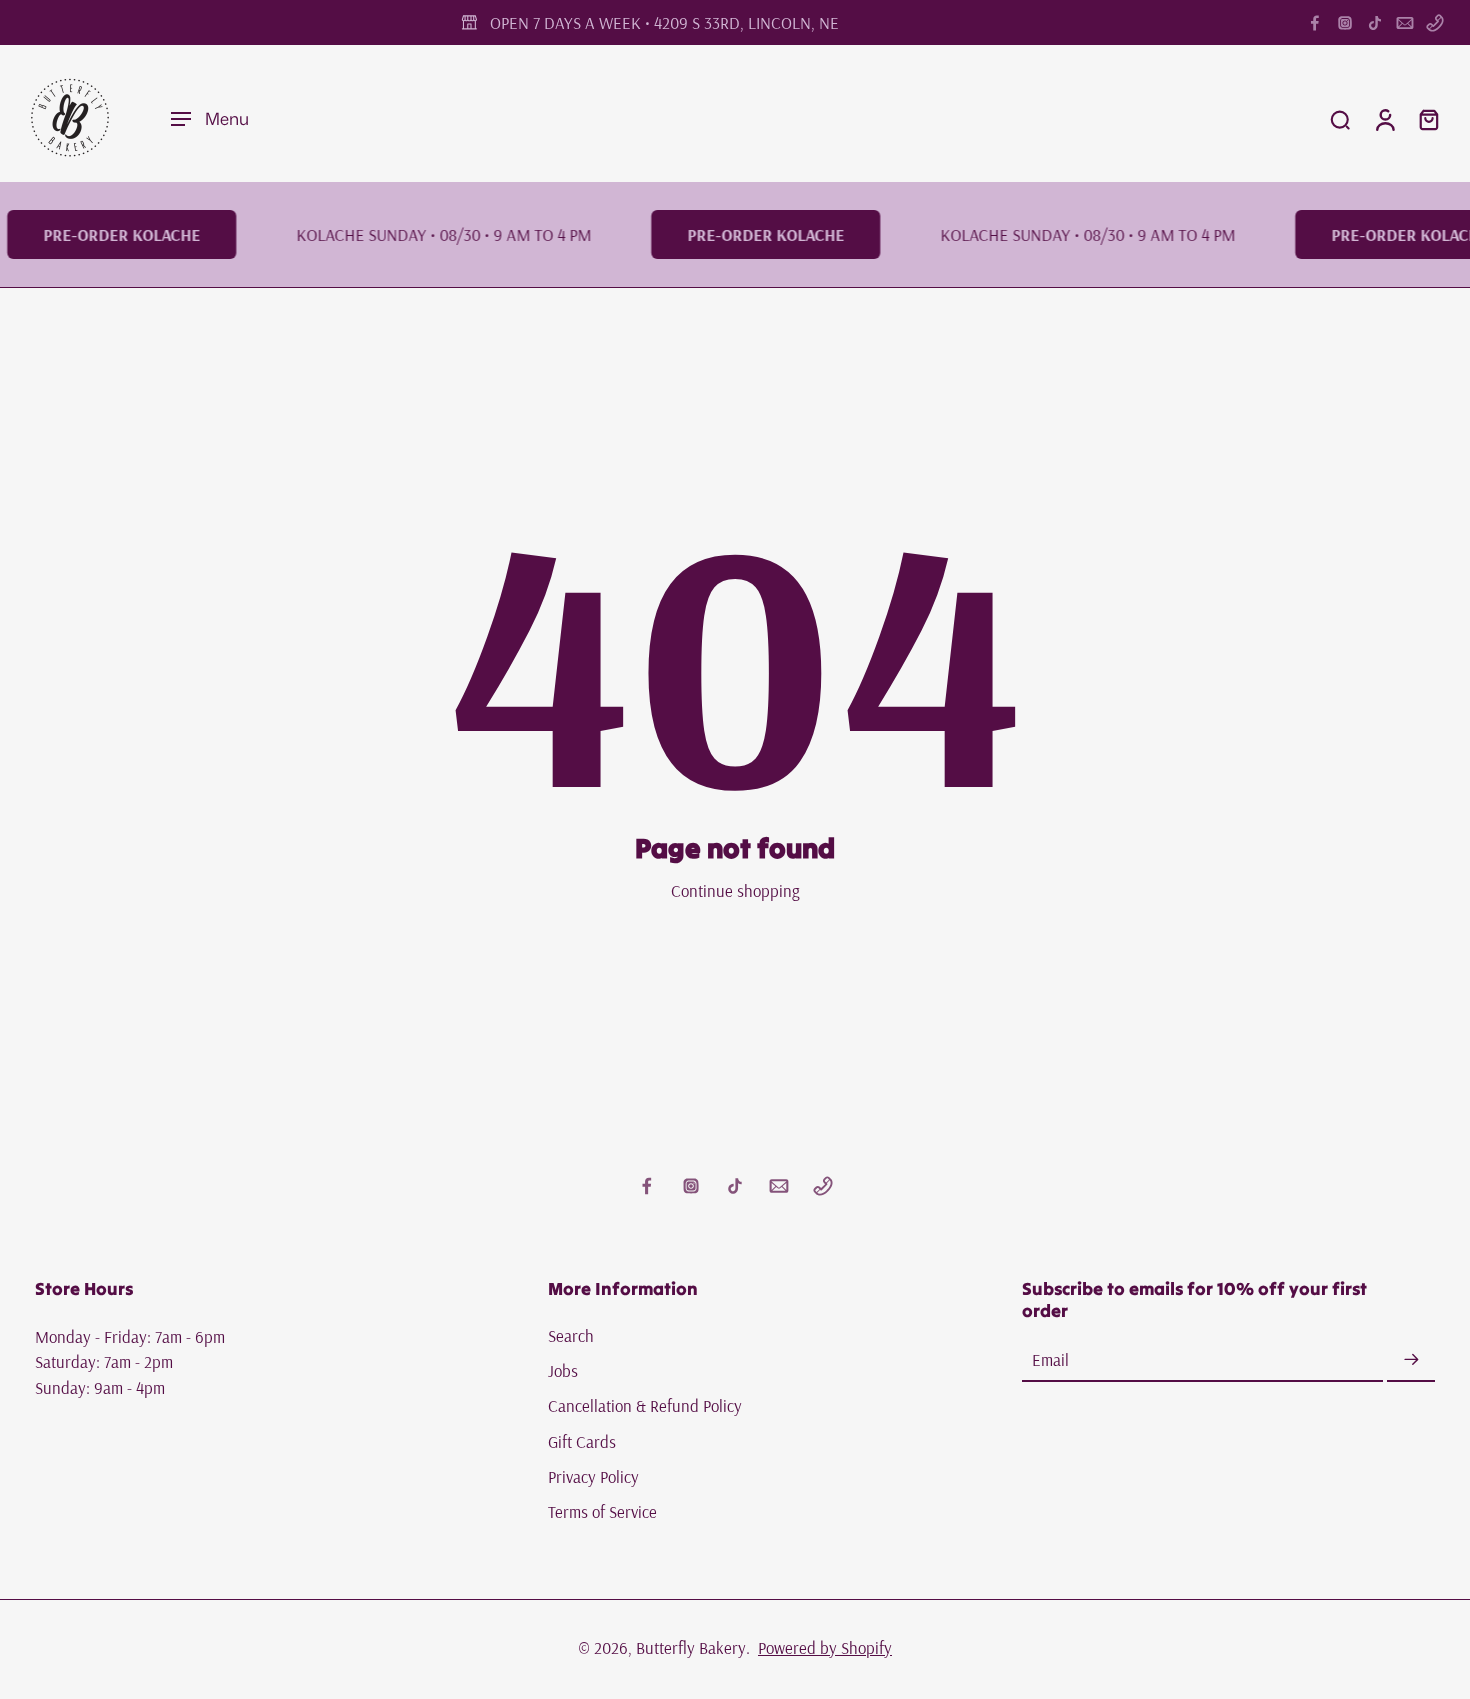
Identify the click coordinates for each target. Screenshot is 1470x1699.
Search (571, 1335)
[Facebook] (1315, 23)
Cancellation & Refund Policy (645, 1406)
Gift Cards (582, 1441)
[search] (1340, 119)
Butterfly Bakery (691, 1647)
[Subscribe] (1411, 1360)
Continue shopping (735, 890)
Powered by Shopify (825, 1647)
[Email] (1405, 23)
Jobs (563, 1370)
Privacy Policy (593, 1476)
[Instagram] (1345, 23)
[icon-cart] (1428, 119)
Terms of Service (602, 1511)
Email (1050, 1360)
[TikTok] (1375, 23)
